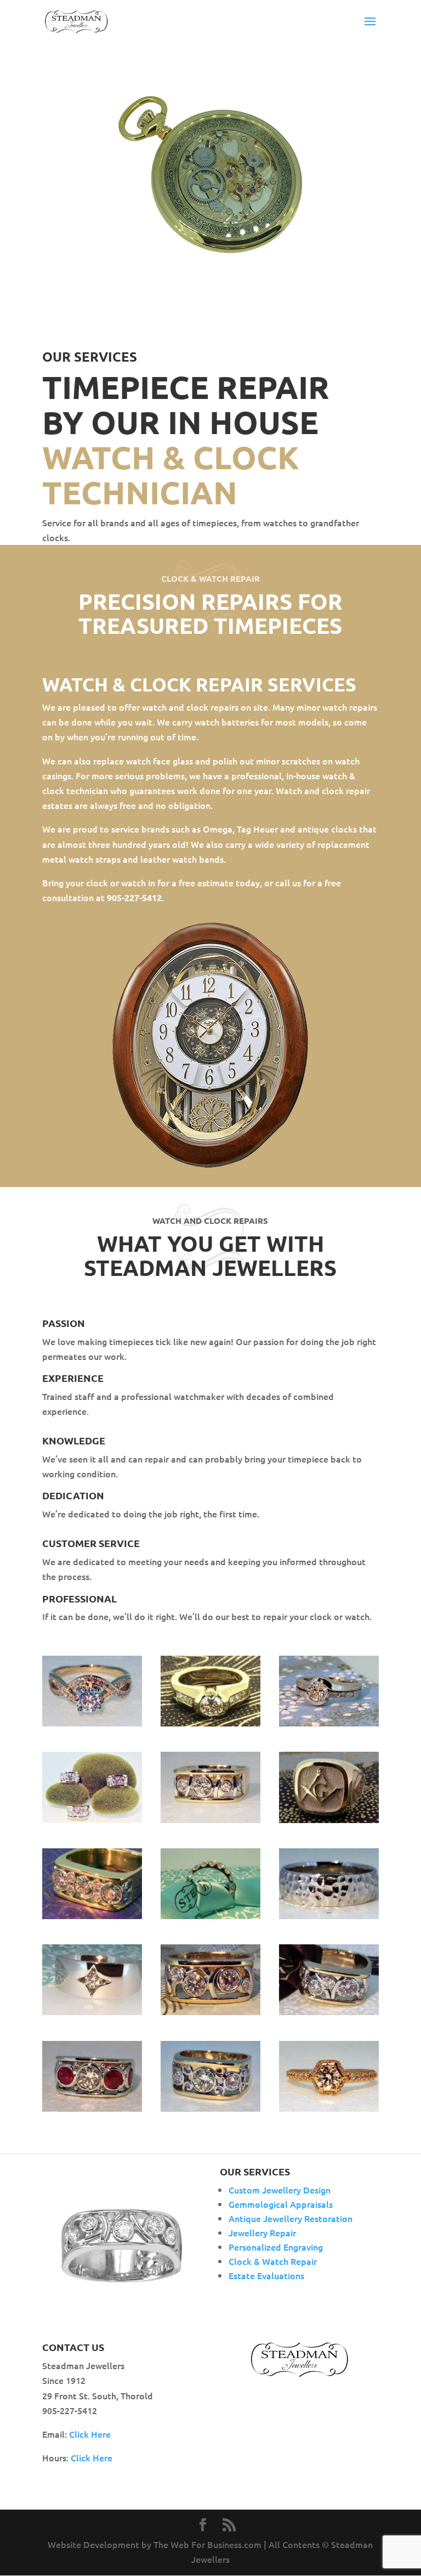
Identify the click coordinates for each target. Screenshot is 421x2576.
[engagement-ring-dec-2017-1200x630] (92, 1723)
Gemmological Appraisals (281, 2204)
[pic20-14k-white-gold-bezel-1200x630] (210, 1819)
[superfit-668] (210, 1723)
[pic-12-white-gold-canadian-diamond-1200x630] (92, 2011)
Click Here (90, 2434)
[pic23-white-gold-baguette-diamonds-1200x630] (329, 1723)
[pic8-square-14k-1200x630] (329, 2011)
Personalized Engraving (276, 2247)
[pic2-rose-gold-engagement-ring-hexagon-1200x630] (329, 2108)
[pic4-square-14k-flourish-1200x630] (210, 2108)
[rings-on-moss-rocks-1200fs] (92, 1819)
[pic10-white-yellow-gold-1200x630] (210, 2011)
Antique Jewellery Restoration (291, 2218)
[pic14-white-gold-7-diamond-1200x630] (210, 1915)
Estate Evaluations (266, 2275)
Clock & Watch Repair (273, 2261)
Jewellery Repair (262, 2232)
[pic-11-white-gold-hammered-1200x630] (329, 1915)
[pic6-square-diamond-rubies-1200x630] (92, 2108)
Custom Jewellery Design (280, 2190)
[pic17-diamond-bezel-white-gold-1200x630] (92, 1915)
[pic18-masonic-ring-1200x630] (329, 1819)
